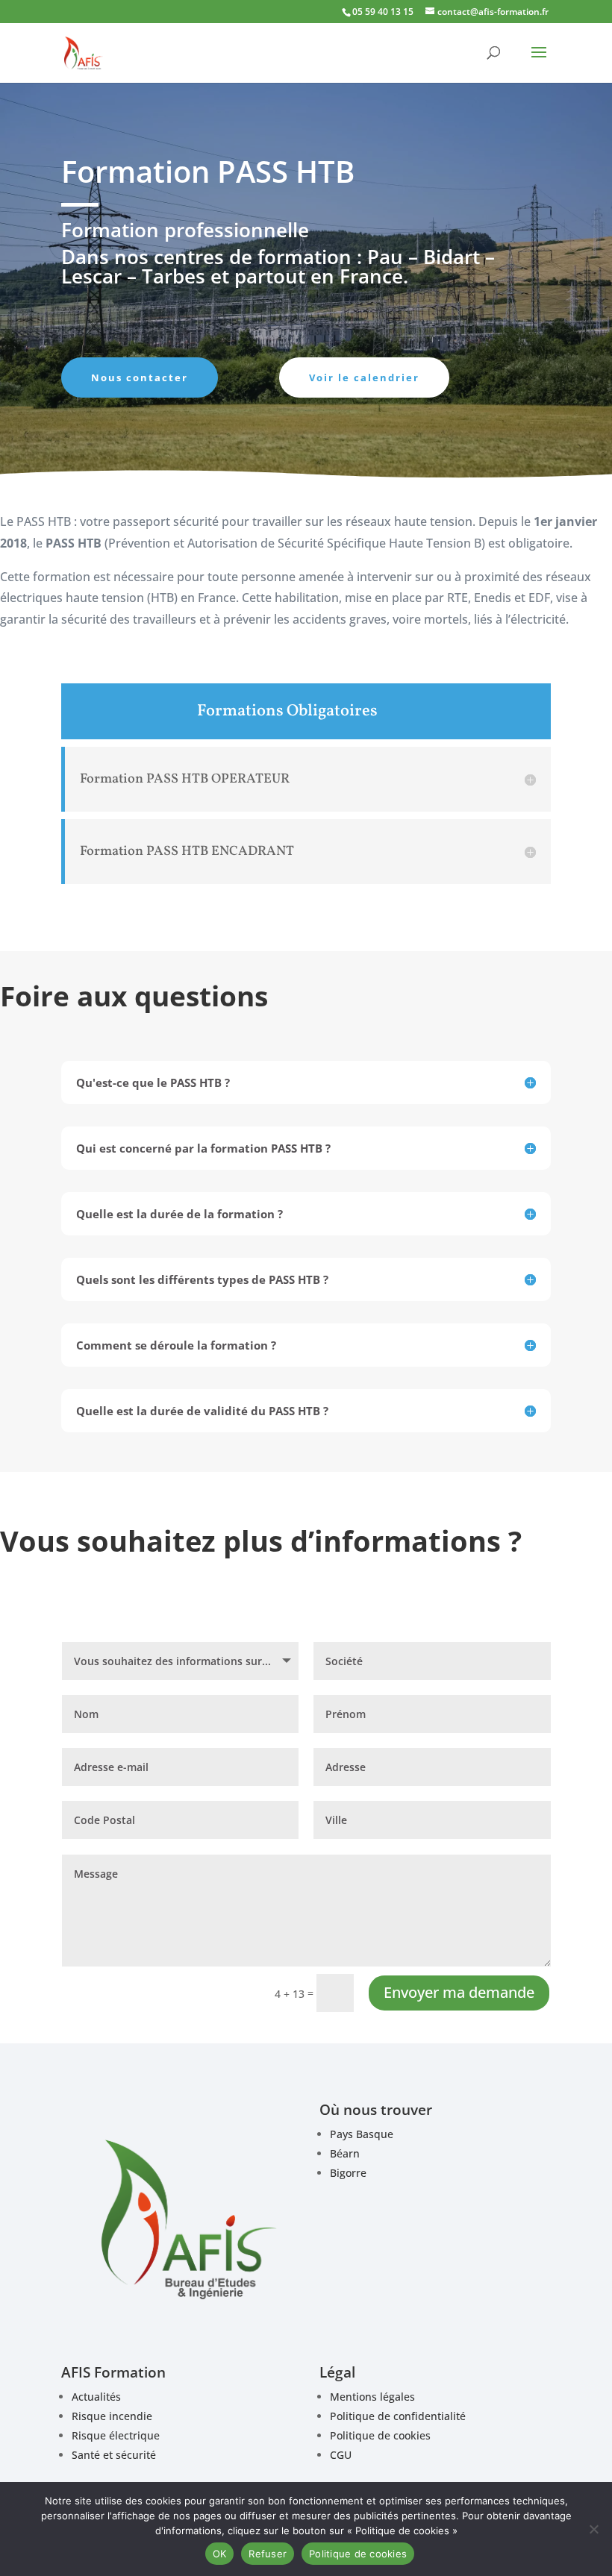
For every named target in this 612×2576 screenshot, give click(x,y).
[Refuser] (593, 2529)
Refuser (268, 2554)
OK (220, 2554)
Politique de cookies (380, 2435)
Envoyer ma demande (459, 1992)
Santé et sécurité (114, 2455)
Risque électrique (116, 2435)
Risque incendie (112, 2416)
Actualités (96, 2397)
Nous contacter (140, 377)
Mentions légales (372, 2397)
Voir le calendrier (364, 377)
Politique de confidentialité (398, 2416)
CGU (341, 2455)
